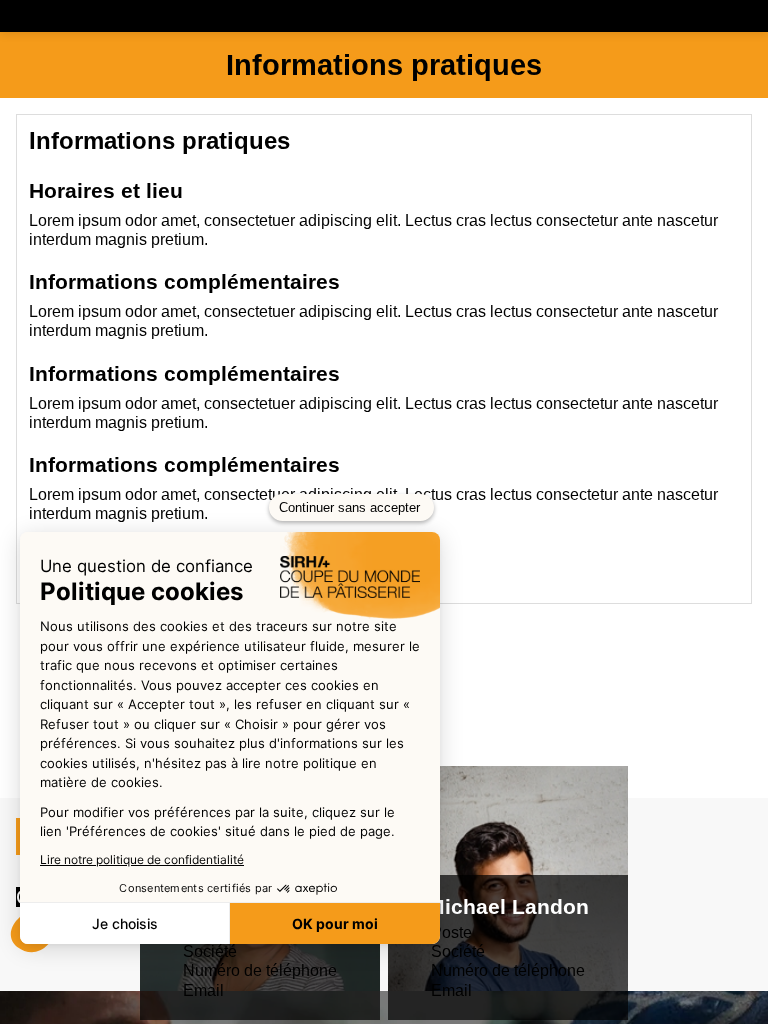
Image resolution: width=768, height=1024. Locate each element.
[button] (34, 20)
